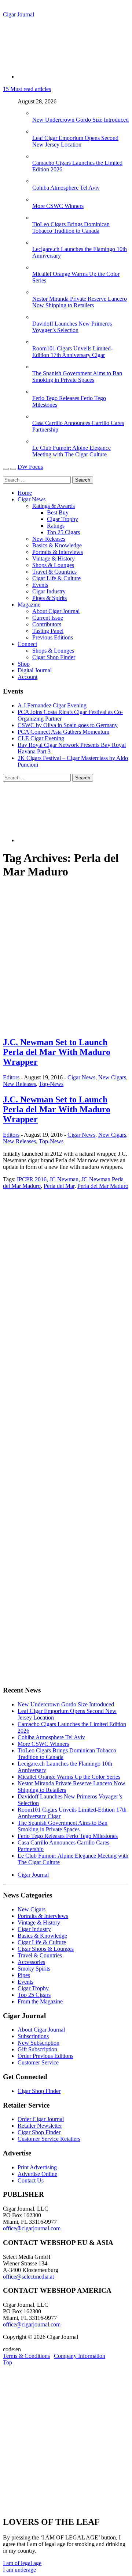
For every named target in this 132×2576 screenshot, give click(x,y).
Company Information (80, 2356)
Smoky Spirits (34, 1969)
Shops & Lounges (53, 565)
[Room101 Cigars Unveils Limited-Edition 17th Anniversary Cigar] (40, 342)
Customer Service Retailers (49, 2139)
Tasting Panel (48, 631)
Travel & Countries (54, 572)
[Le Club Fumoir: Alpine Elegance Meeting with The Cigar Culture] (40, 441)
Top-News (51, 1084)
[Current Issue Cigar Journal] (58, 1248)
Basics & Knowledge (57, 545)
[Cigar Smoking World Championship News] (45, 1301)
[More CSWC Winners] (40, 199)
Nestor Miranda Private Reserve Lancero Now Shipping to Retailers (80, 302)
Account (27, 677)
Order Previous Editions (45, 2056)
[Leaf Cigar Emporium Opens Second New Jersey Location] (40, 131)
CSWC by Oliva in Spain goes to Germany (68, 725)
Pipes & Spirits (49, 598)
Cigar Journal (19, 14)
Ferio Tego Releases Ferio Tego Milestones (68, 1836)
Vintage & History (54, 558)
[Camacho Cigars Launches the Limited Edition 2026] (40, 156)
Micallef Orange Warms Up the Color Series (69, 1777)
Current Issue (48, 618)
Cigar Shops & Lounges (46, 1949)
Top (8, 2362)
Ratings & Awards (54, 506)
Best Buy (58, 512)
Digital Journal (35, 670)
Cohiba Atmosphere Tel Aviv (66, 188)
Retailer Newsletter (40, 2126)
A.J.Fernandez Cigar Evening (52, 705)
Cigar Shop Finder (54, 657)
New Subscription (38, 2043)
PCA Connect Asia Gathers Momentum (63, 732)
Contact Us (31, 2180)
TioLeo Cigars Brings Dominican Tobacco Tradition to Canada (71, 227)
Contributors (47, 624)
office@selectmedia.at (28, 2277)
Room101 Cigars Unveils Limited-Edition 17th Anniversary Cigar (72, 352)
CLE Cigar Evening (41, 738)
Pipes (24, 1975)
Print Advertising (37, 2167)
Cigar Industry (49, 591)
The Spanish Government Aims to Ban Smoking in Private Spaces (77, 377)
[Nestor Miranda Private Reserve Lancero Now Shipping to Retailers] (40, 292)
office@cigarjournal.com (32, 2228)
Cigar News (32, 499)
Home (25, 493)
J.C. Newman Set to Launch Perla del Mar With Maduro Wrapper (57, 1052)
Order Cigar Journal (41, 2119)
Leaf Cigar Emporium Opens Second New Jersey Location (75, 141)
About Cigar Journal (56, 611)
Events (40, 585)
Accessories (31, 1962)
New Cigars (112, 1077)
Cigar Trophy (63, 519)
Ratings (56, 526)
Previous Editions (53, 637)
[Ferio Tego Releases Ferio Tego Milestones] (40, 392)
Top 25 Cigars (63, 532)
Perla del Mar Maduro (103, 1186)
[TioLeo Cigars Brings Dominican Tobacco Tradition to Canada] (40, 218)
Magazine (29, 605)
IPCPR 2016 (32, 1179)
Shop (24, 664)
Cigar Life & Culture (56, 578)
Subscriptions (33, 2036)
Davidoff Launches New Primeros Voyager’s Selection (72, 327)
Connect (27, 644)
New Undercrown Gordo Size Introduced (80, 120)
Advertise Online (37, 2174)
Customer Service (38, 2062)
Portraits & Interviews (58, 552)
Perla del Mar (59, 1186)
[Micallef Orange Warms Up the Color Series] (40, 267)
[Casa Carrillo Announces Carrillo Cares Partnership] (40, 416)
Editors (11, 1077)
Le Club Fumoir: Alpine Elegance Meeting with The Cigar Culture (71, 451)
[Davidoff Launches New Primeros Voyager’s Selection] (40, 317)
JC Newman (64, 1179)
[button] (22, 2563)
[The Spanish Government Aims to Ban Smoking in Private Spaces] (40, 367)
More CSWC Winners (58, 206)
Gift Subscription (37, 2049)
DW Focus (30, 467)
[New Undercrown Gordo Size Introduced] (40, 113)
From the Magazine (40, 2001)
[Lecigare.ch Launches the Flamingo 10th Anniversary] (40, 242)
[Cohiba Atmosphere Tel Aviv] (40, 181)
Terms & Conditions (26, 2356)
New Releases (49, 539)
